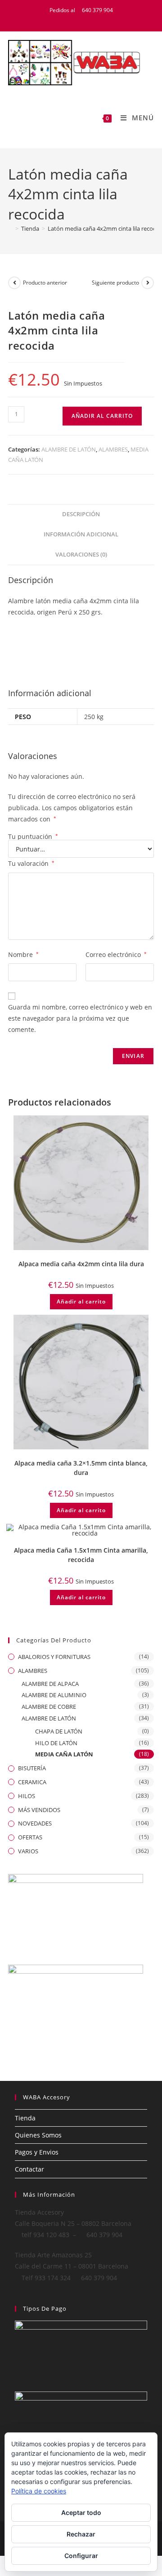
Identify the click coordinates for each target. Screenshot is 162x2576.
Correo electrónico (116, 954)
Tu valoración (31, 863)
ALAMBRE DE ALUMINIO (54, 1695)
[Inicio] (10, 228)
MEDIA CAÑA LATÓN (64, 1754)
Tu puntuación (33, 837)
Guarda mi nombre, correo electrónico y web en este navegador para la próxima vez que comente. (80, 1018)
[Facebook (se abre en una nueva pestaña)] (77, 19)
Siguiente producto (115, 283)
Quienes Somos (38, 2135)
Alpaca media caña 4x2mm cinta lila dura (81, 1264)
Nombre (23, 954)
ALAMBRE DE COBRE (49, 1707)
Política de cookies (39, 2491)
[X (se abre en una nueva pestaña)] (65, 19)
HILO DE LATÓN (56, 1743)
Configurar (81, 2556)
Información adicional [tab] (81, 534)
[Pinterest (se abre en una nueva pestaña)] (88, 19)
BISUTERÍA (32, 1768)
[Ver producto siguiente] (148, 283)
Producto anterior (45, 283)
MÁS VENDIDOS (39, 1810)
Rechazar (81, 2534)
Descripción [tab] (81, 514)
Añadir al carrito (102, 416)
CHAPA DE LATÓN (59, 1731)
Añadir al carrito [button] (81, 1301)
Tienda (25, 2118)
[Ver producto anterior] (14, 283)
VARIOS (28, 1851)
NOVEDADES (35, 1823)
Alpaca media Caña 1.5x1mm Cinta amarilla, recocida (81, 1555)
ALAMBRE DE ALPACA (50, 1684)
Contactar (29, 2169)
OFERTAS (30, 1837)
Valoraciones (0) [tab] (81, 555)
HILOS (27, 1796)
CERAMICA (32, 1782)
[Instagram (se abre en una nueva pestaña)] (98, 19)
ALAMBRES (113, 449)
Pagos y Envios (37, 2152)
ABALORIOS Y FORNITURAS (54, 1657)
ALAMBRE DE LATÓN (69, 449)
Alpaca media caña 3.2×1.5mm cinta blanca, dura (81, 1468)
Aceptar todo (81, 2512)
